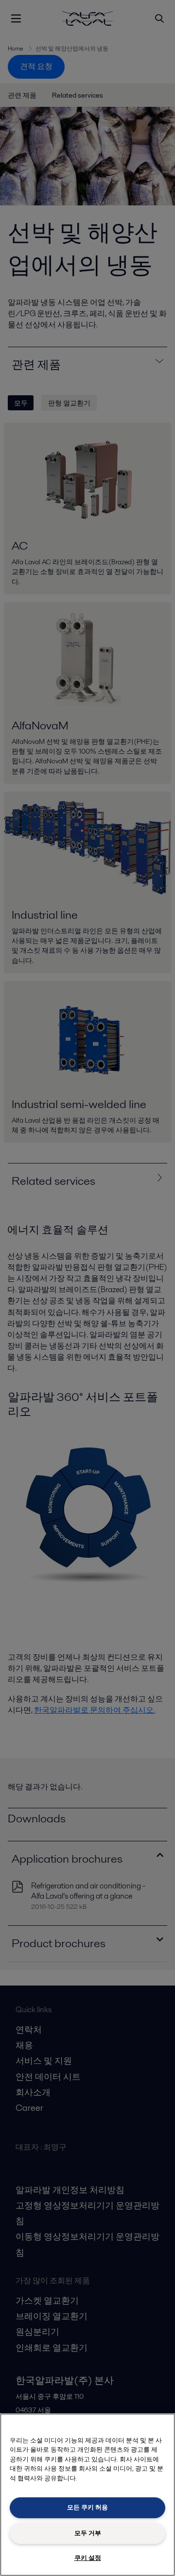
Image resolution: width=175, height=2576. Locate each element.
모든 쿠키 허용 (87, 2507)
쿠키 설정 (88, 2558)
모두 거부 (88, 2533)
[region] (87, 2495)
